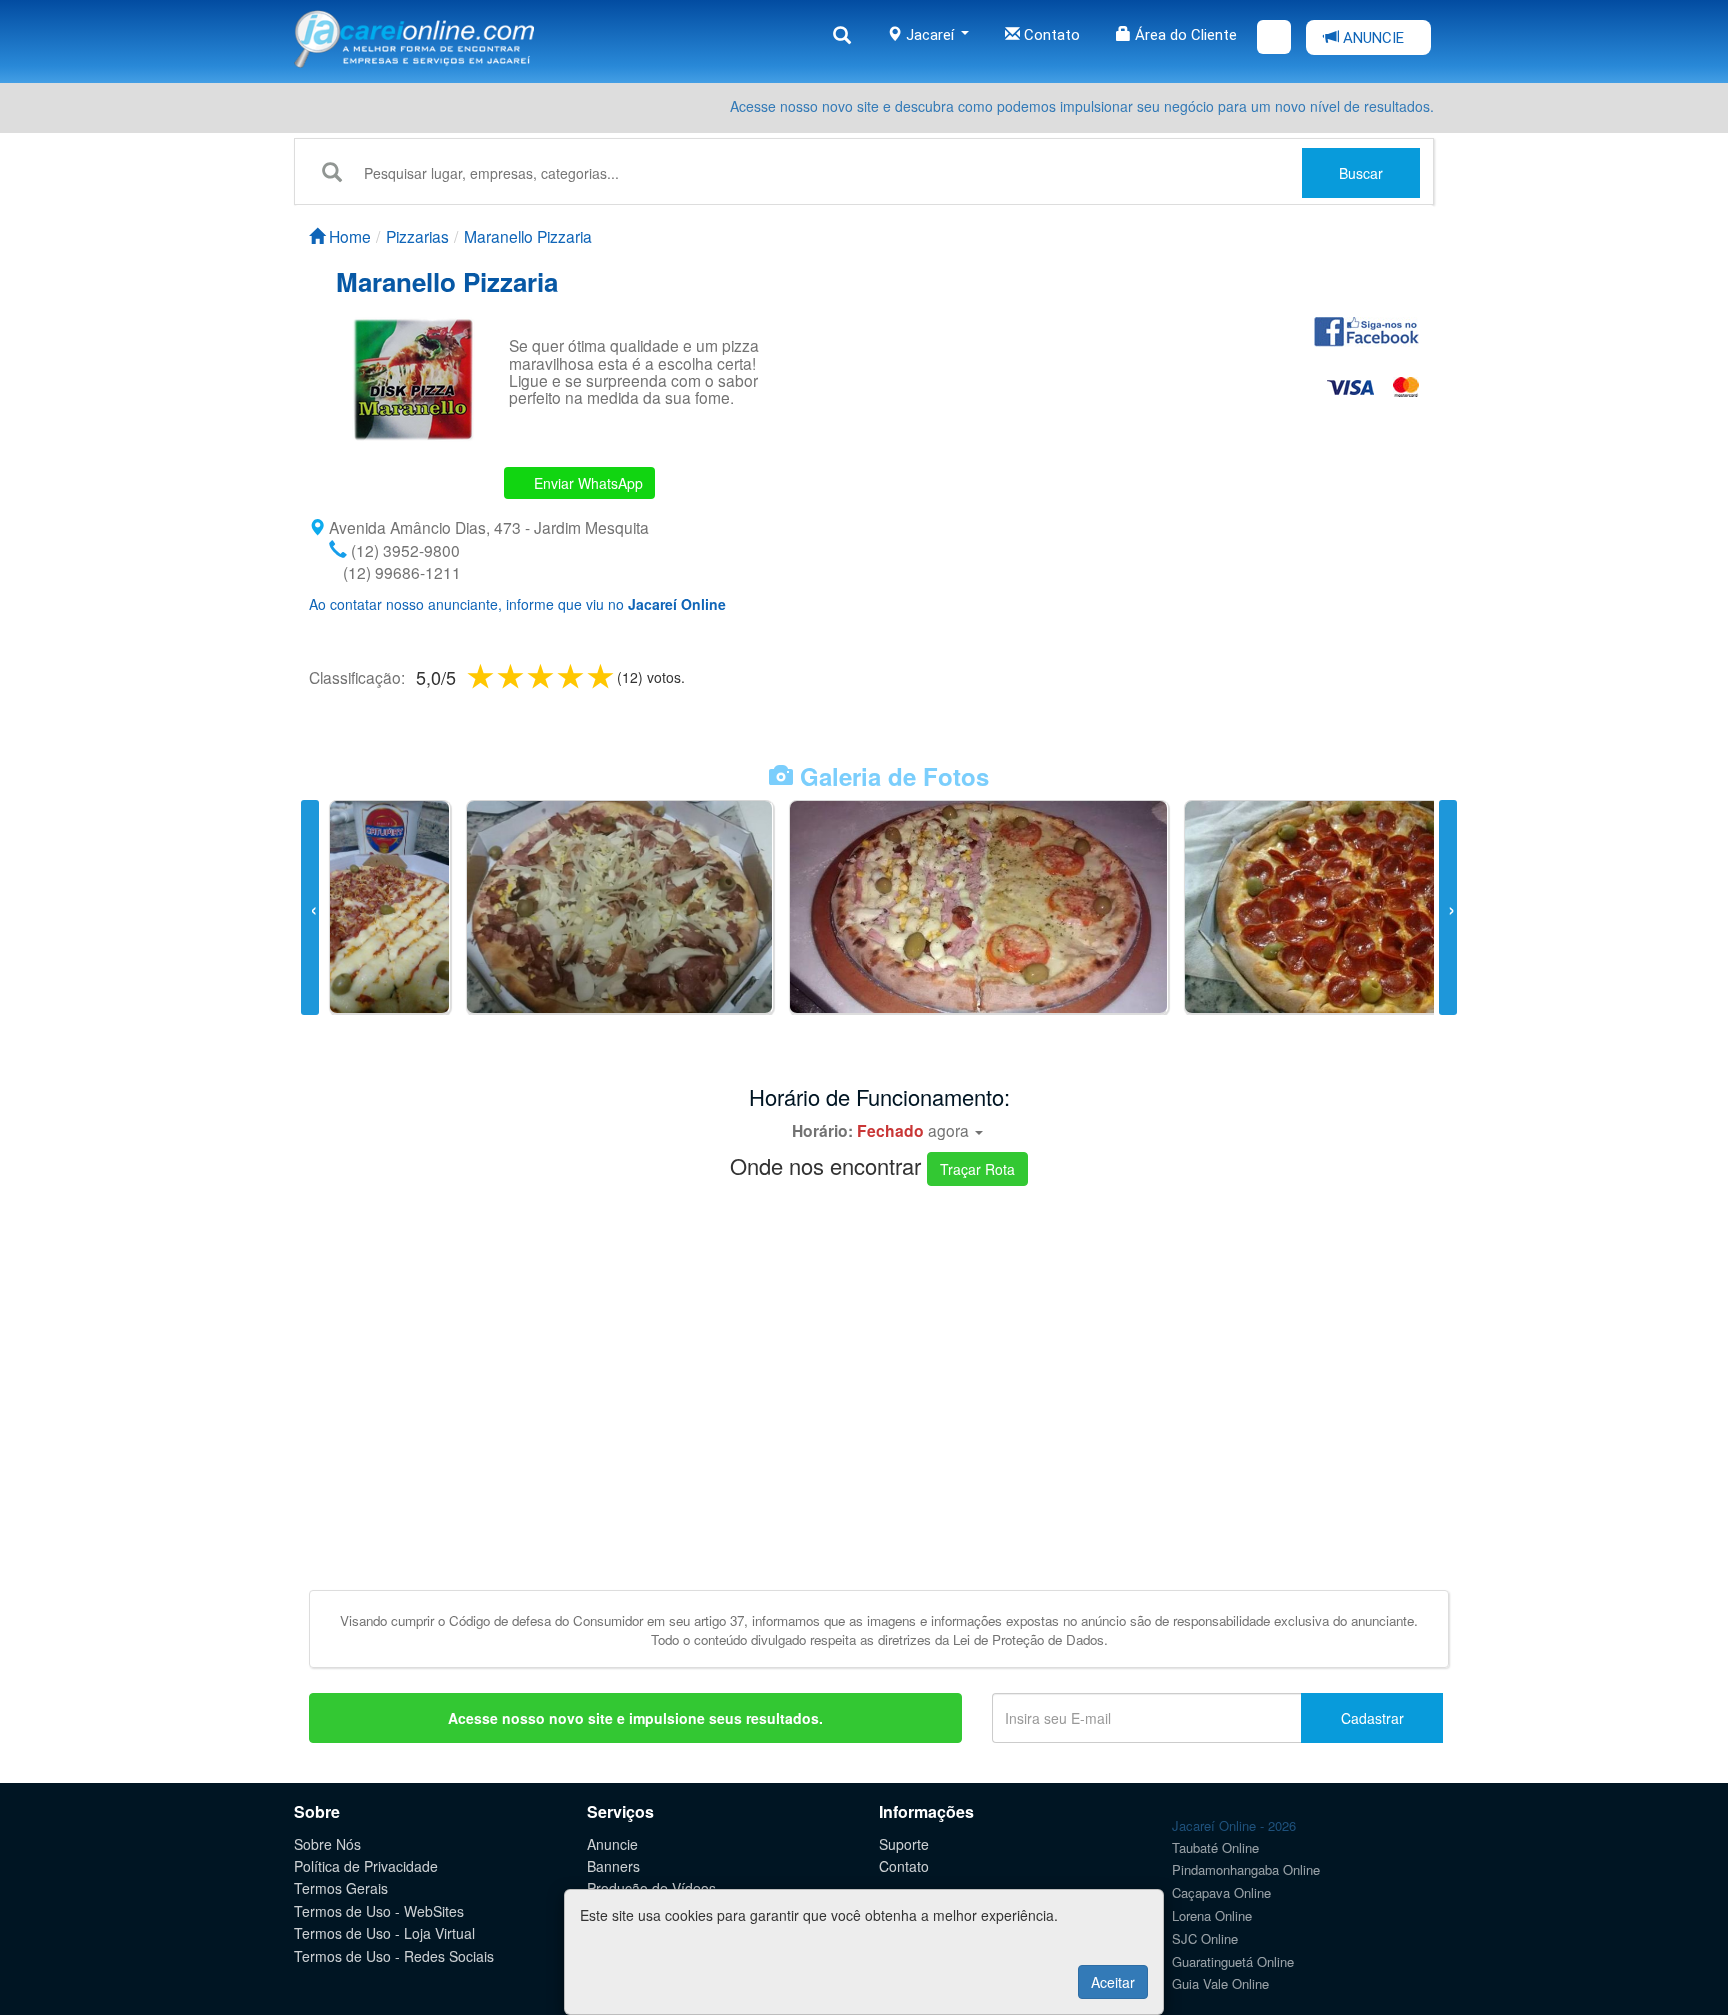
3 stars (542, 675)
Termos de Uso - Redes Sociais (394, 1956)
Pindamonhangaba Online (1246, 1869)
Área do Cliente (1184, 35)
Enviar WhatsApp (586, 483)
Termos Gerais (341, 1888)
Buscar (1361, 173)
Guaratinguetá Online (1233, 1961)
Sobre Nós (327, 1844)
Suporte (904, 1844)
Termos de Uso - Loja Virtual (384, 1933)
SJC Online (1205, 1938)
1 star (482, 675)
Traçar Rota (977, 1169)
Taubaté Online (1215, 1847)
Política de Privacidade (366, 1866)
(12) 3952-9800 (403, 550)
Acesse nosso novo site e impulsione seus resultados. (635, 1718)
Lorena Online (1212, 1915)
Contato (1050, 35)
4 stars (572, 675)
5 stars (602, 675)
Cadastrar (1372, 1718)
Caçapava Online (1221, 1892)
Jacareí (930, 35)
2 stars (512, 675)
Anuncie (612, 1844)
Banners (613, 1866)
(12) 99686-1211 (400, 572)
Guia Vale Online (1220, 1983)
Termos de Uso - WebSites (379, 1911)
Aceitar (1113, 1982)
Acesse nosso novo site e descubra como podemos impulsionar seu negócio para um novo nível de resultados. (1082, 106)
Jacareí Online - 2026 (1234, 1825)
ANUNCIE (1371, 38)
